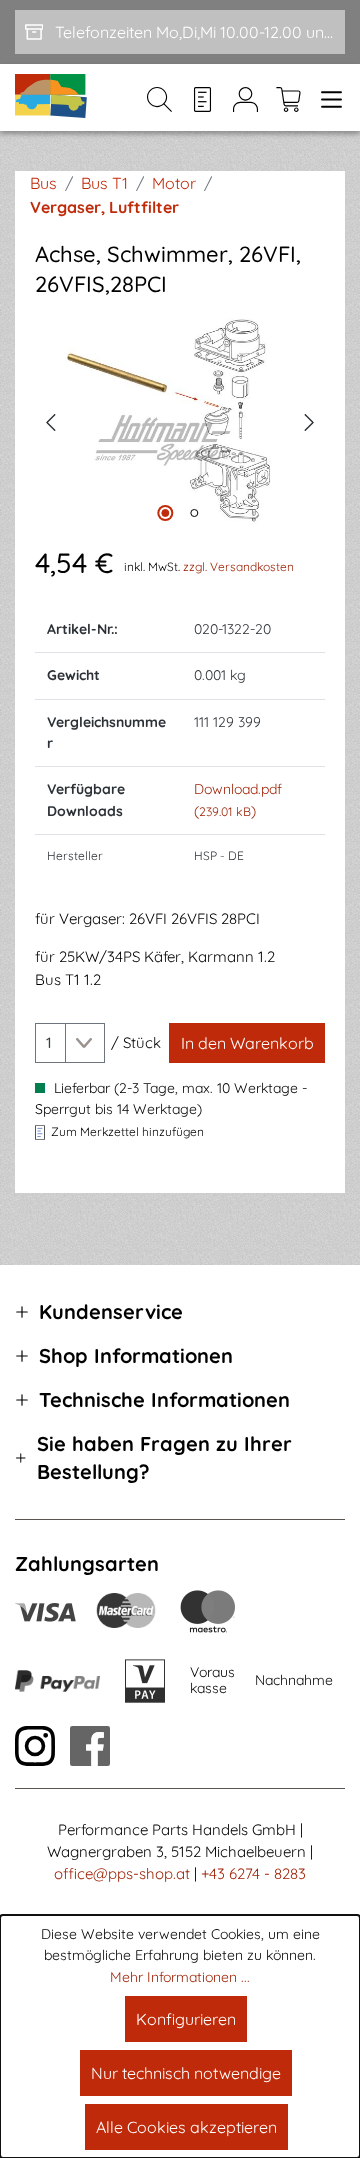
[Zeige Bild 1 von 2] (165, 513)
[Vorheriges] (50, 420)
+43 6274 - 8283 (253, 1873)
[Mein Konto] (245, 98)
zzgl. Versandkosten (238, 566)
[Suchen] (159, 98)
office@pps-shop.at (122, 1873)
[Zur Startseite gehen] (52, 97)
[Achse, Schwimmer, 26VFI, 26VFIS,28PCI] (180, 420)
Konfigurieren (186, 2019)
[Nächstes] (310, 420)
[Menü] (327, 98)
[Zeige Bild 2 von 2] (194, 513)
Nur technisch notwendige (186, 2073)
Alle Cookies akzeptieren (186, 2127)
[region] (180, 420)
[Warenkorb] (288, 98)
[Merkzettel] (202, 98)
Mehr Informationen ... (180, 1977)
